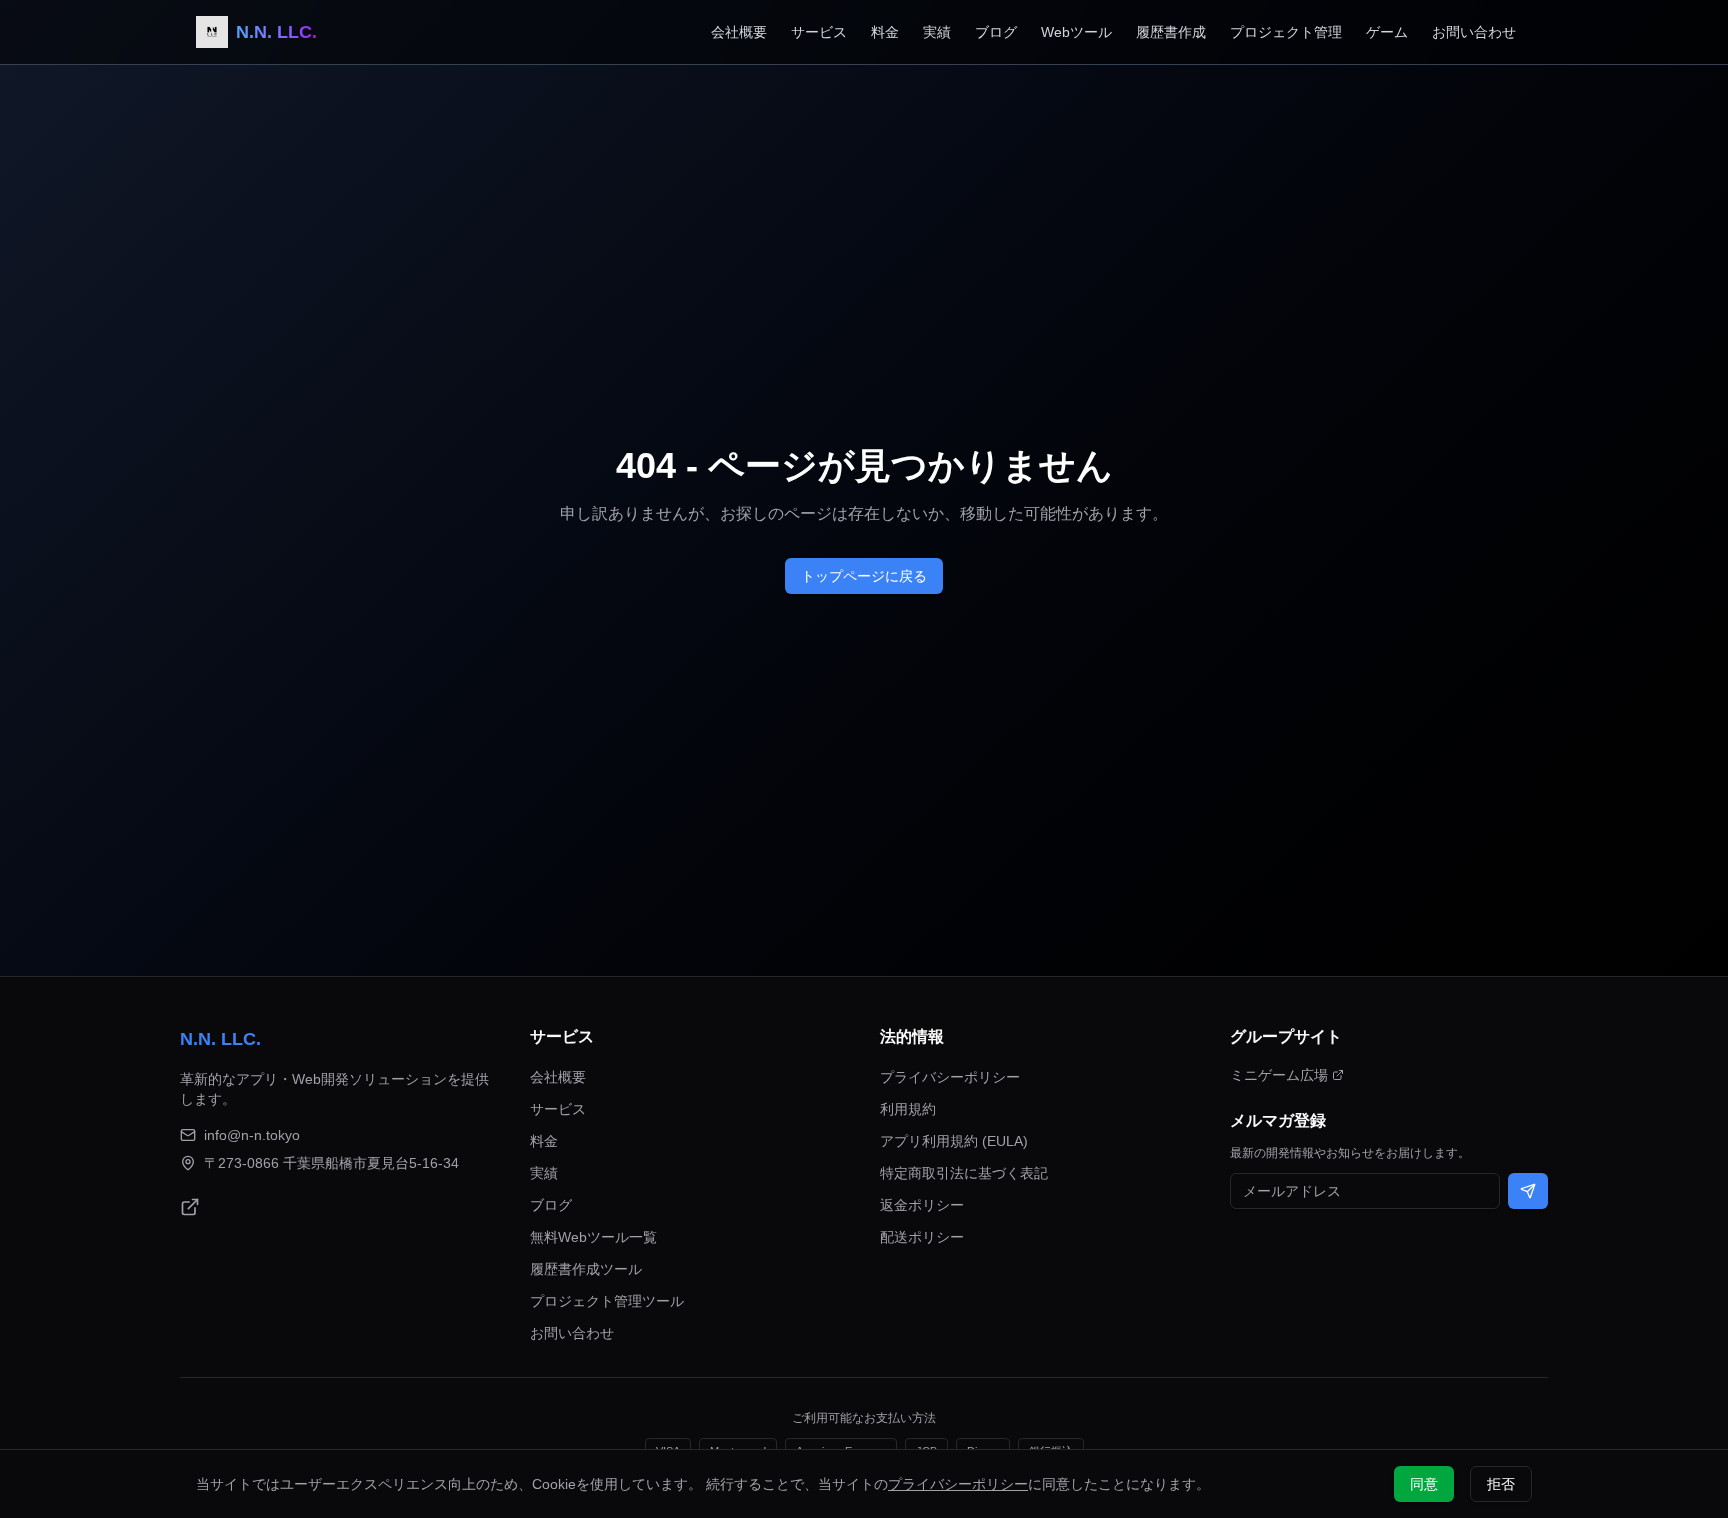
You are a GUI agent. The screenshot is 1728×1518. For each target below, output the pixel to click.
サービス (819, 32)
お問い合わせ (1474, 32)
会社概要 (739, 32)
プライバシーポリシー (950, 1077)
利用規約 (908, 1109)
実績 (937, 32)
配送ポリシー (922, 1237)
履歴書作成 (1171, 32)
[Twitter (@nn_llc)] (190, 1207)
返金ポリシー (922, 1205)
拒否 (1501, 1484)
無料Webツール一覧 (593, 1237)
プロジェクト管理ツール (607, 1301)
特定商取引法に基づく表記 (964, 1173)
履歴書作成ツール (586, 1269)
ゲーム (1387, 32)
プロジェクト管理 (1286, 32)
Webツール (1076, 32)
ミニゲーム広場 (1279, 1075)
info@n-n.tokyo (252, 1135)
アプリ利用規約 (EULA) (954, 1141)
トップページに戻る (864, 576)
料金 (885, 32)
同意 (1424, 1484)
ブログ (996, 32)
